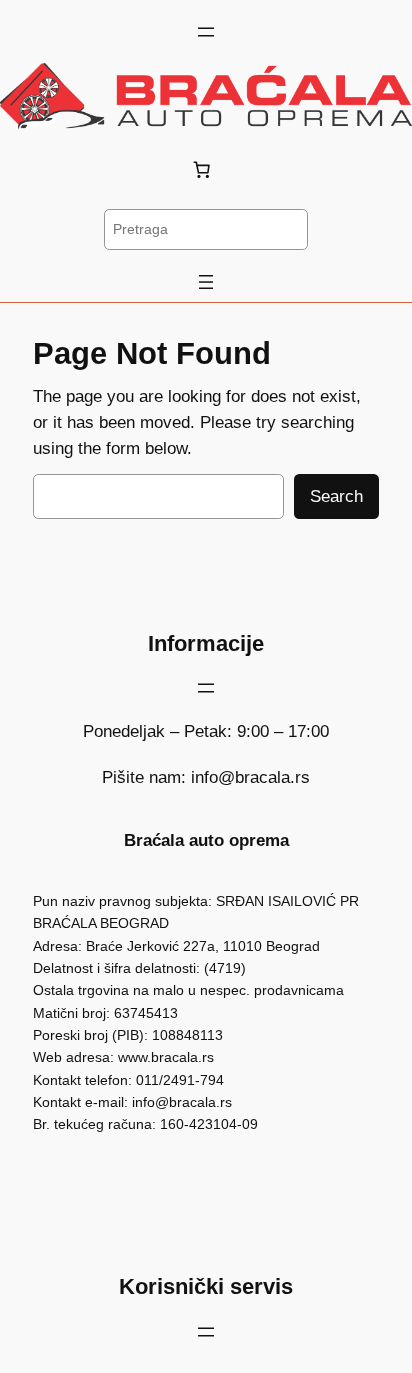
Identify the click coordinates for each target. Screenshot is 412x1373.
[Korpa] (206, 169)
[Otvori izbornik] (206, 32)
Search (336, 496)
